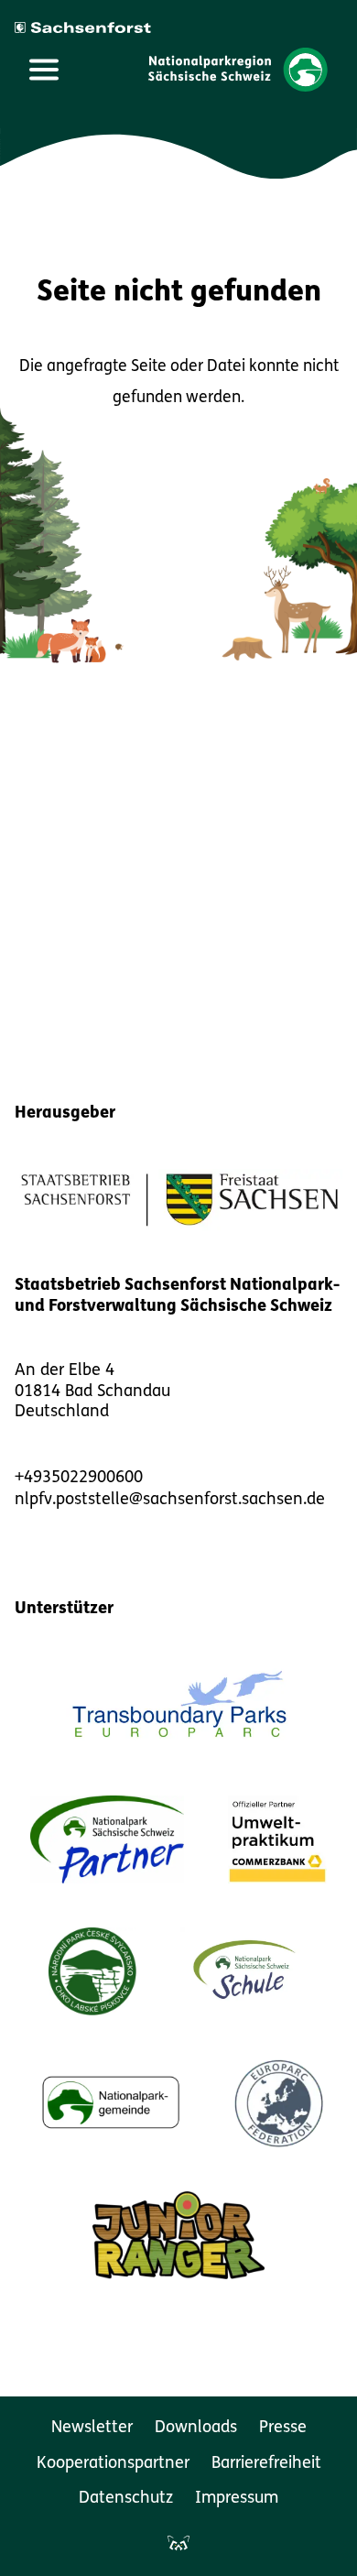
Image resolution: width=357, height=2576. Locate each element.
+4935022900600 (79, 1479)
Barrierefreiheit (266, 2464)
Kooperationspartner (113, 2464)
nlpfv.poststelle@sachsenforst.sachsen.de (170, 1501)
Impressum (237, 2499)
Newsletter (92, 2429)
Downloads (196, 2429)
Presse (283, 2429)
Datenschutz (126, 2499)
